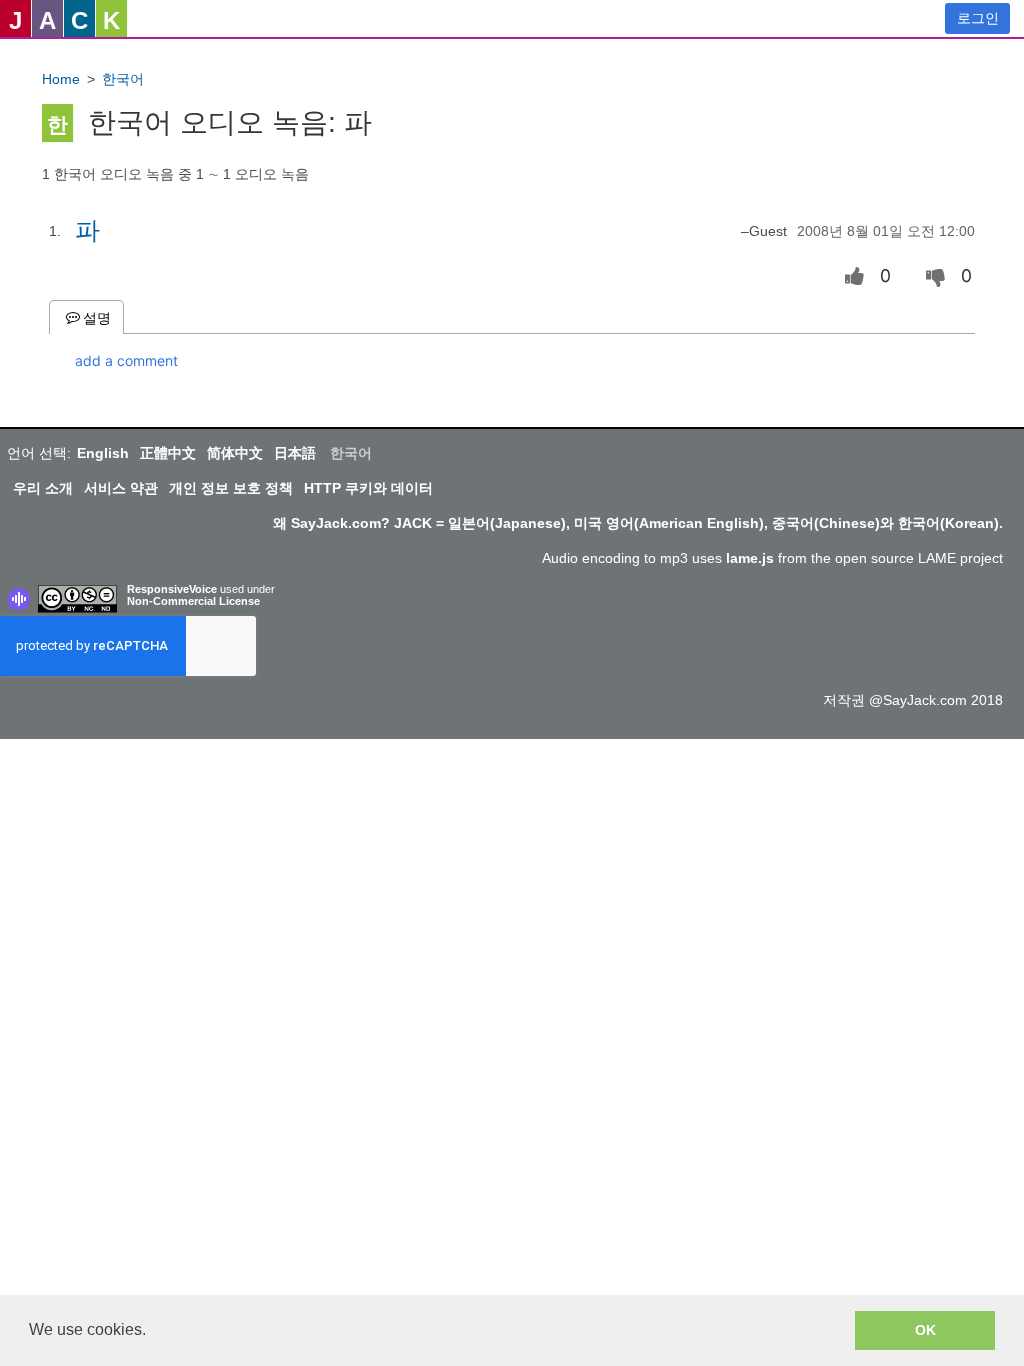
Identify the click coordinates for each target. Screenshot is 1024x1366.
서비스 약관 (121, 488)
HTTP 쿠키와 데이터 (368, 488)
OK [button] (925, 1330)
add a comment (126, 360)
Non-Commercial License (193, 601)
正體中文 (168, 453)
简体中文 (235, 453)
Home (61, 79)
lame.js (750, 558)
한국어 (123, 79)
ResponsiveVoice (172, 589)
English (103, 453)
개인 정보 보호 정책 (231, 488)
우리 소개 (43, 488)
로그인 (978, 18)
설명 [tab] (97, 317)
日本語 (295, 453)
